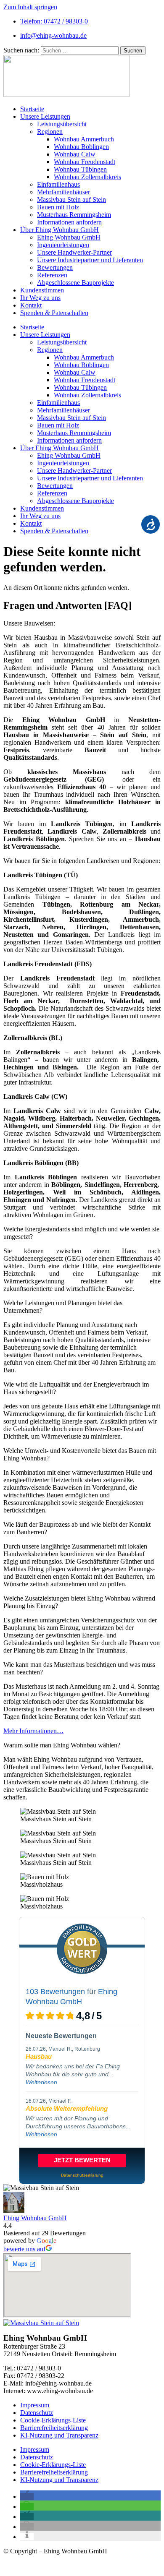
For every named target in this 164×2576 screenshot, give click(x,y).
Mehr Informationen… (33, 1731)
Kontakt (31, 305)
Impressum (35, 2405)
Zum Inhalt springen (30, 7)
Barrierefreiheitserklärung (54, 2428)
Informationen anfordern (69, 222)
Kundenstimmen (42, 290)
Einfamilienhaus (58, 184)
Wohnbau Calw (75, 154)
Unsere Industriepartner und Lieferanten (90, 260)
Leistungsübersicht (62, 124)
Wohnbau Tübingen (80, 169)
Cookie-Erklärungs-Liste (53, 2420)
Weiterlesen (41, 2082)
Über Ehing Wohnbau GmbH (60, 230)
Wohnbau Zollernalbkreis (87, 177)
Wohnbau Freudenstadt (85, 162)
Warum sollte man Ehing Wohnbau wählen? (62, 1745)
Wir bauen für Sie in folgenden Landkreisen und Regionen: (82, 861)
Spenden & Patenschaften (54, 313)
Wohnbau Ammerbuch (84, 139)
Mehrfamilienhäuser (63, 192)
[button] (82, 623)
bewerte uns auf (24, 2249)
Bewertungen (55, 267)
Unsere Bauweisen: (29, 623)
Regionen (50, 132)
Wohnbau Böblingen (81, 147)
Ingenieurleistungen (63, 245)
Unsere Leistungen (45, 116)
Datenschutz (37, 2413)
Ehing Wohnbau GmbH (69, 237)
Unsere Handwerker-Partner (74, 252)
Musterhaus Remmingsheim (74, 215)
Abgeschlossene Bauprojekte (75, 283)
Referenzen (52, 275)
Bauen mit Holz (58, 207)
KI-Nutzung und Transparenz (59, 2435)
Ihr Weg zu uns (40, 298)
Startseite (32, 109)
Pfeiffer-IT (69, 2565)
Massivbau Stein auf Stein (71, 199)
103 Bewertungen (55, 1992)
